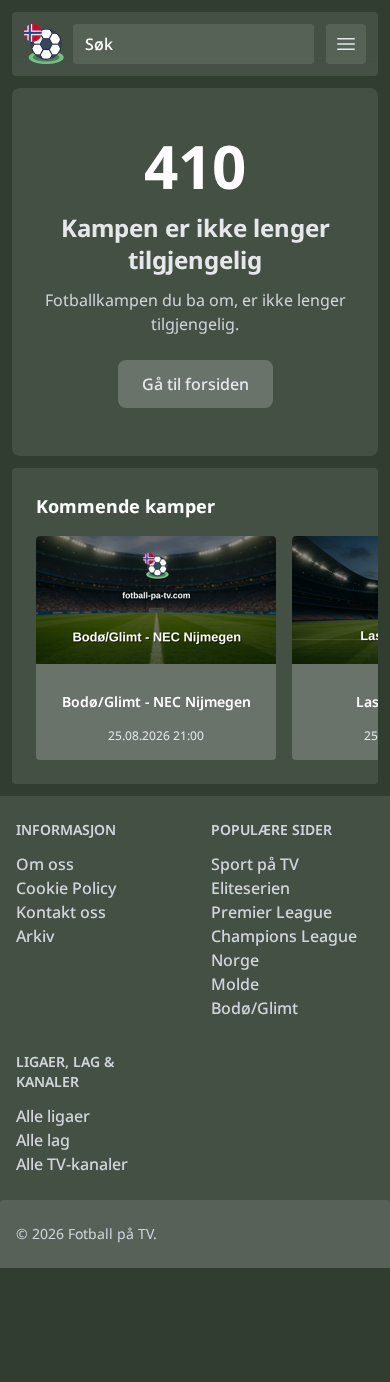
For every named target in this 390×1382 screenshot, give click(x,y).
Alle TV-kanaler (72, 1164)
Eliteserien (250, 888)
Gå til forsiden (195, 384)
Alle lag (43, 1140)
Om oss (45, 864)
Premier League (271, 912)
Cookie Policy (66, 888)
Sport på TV (255, 864)
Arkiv (35, 936)
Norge (235, 960)
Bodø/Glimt (254, 1008)
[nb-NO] (44, 44)
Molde (235, 984)
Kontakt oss (61, 912)
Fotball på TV (110, 1233)
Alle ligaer (53, 1116)
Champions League (284, 936)
